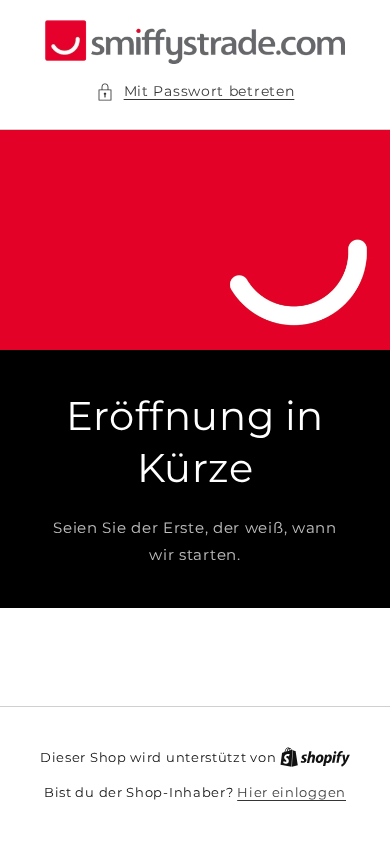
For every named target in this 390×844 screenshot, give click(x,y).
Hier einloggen (291, 792)
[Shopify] (315, 757)
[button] (195, 91)
